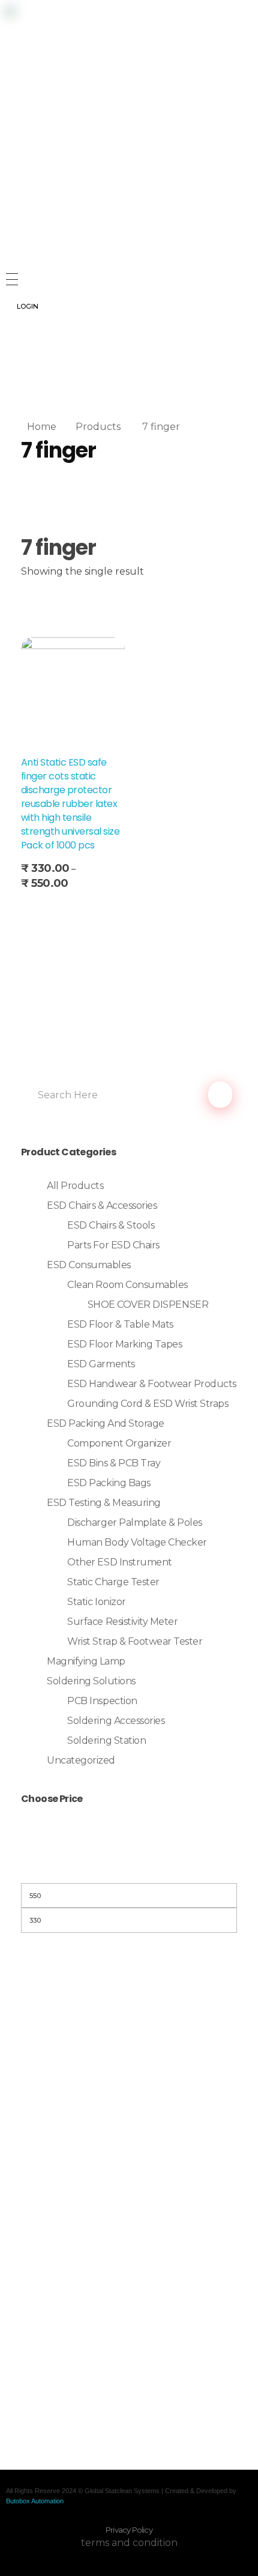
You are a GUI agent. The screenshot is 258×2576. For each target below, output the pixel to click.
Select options (59, 908)
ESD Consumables (89, 1265)
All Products (75, 1186)
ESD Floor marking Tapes (124, 1344)
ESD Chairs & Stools (111, 1225)
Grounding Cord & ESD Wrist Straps (148, 1404)
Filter (129, 1868)
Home (42, 427)
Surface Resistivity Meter (122, 1622)
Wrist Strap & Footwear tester (135, 1641)
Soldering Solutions (91, 1681)
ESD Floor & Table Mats (120, 1324)
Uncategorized (81, 1760)
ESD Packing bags (109, 1483)
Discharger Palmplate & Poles (135, 1522)
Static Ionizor (96, 1602)
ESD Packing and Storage (106, 1423)
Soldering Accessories (116, 1721)
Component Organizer (119, 1443)
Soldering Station (106, 1740)
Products (98, 427)
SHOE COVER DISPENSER (148, 1305)
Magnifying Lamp (86, 1661)
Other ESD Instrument (119, 1562)
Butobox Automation (35, 2501)
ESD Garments (101, 1364)
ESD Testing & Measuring (104, 1503)
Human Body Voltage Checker (137, 1542)
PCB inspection (102, 1701)
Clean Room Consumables (127, 1285)
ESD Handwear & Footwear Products (152, 1384)
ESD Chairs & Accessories (102, 1205)
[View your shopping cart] (11, 377)
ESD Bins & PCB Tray (114, 1463)
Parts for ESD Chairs (113, 1245)
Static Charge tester (113, 1582)
